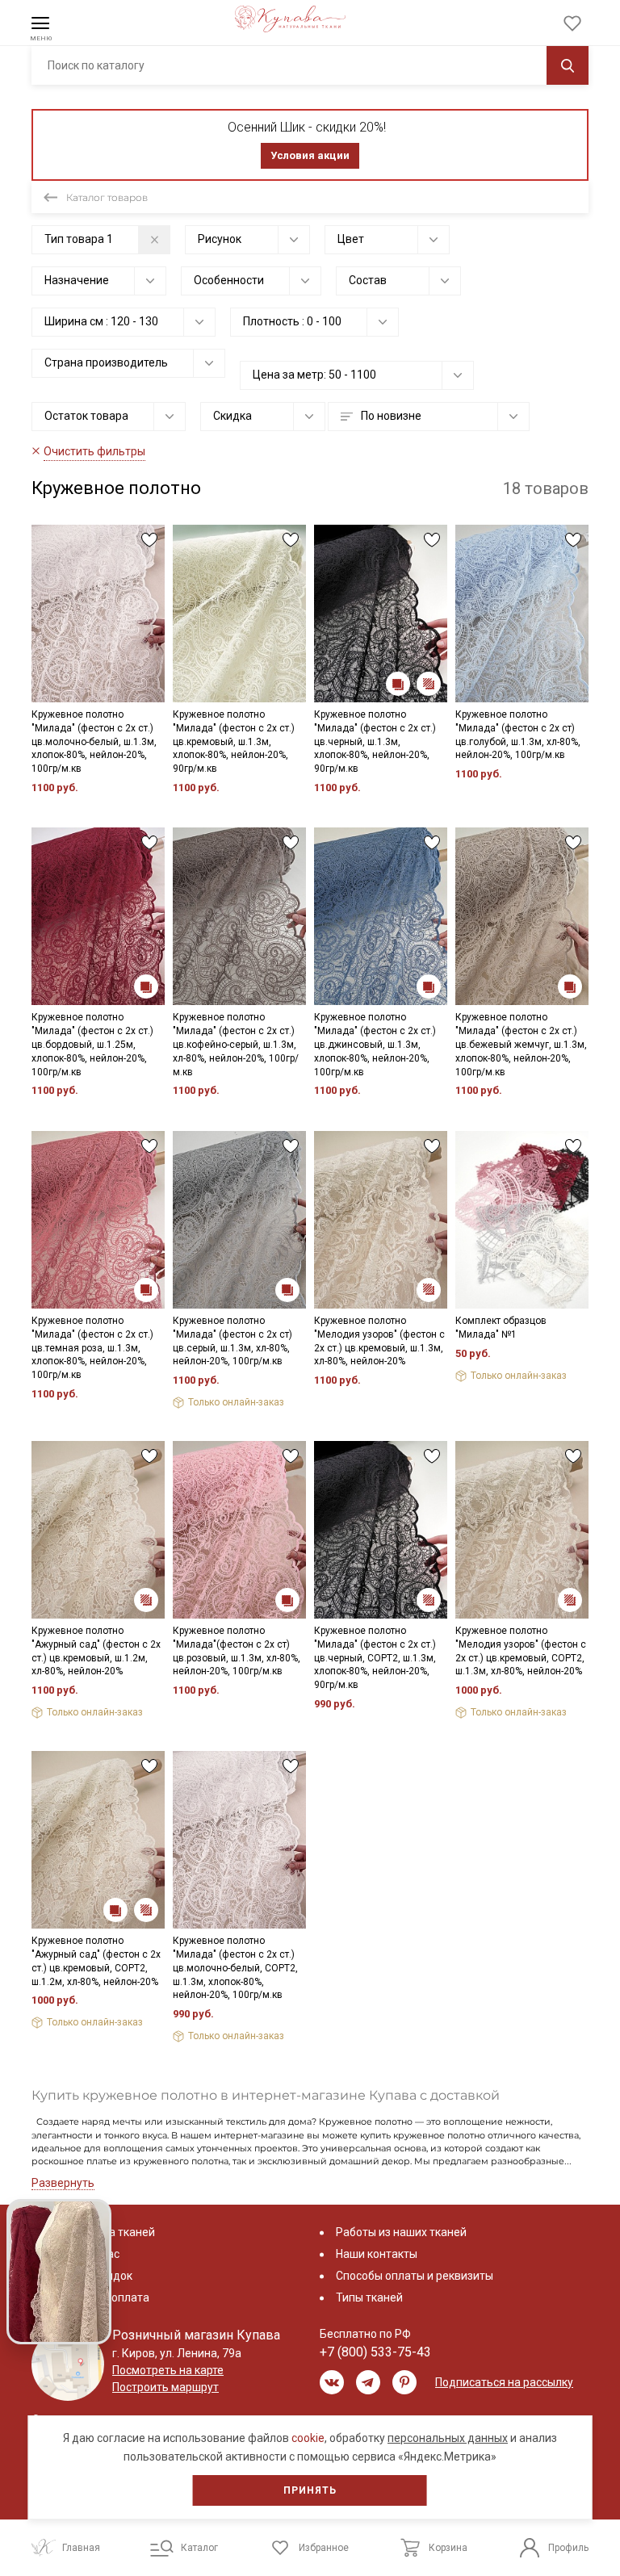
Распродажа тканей (101, 2232)
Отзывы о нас (84, 2254)
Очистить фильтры (94, 451)
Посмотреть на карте (168, 2370)
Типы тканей (369, 2297)
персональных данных (448, 2438)
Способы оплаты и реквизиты (415, 2276)
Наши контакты (377, 2254)
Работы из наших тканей (401, 2232)
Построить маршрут (165, 2387)
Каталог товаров (107, 197)
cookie (308, 2438)
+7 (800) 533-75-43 (375, 2352)
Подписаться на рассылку (504, 2382)
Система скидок (90, 2276)
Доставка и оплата (98, 2297)
